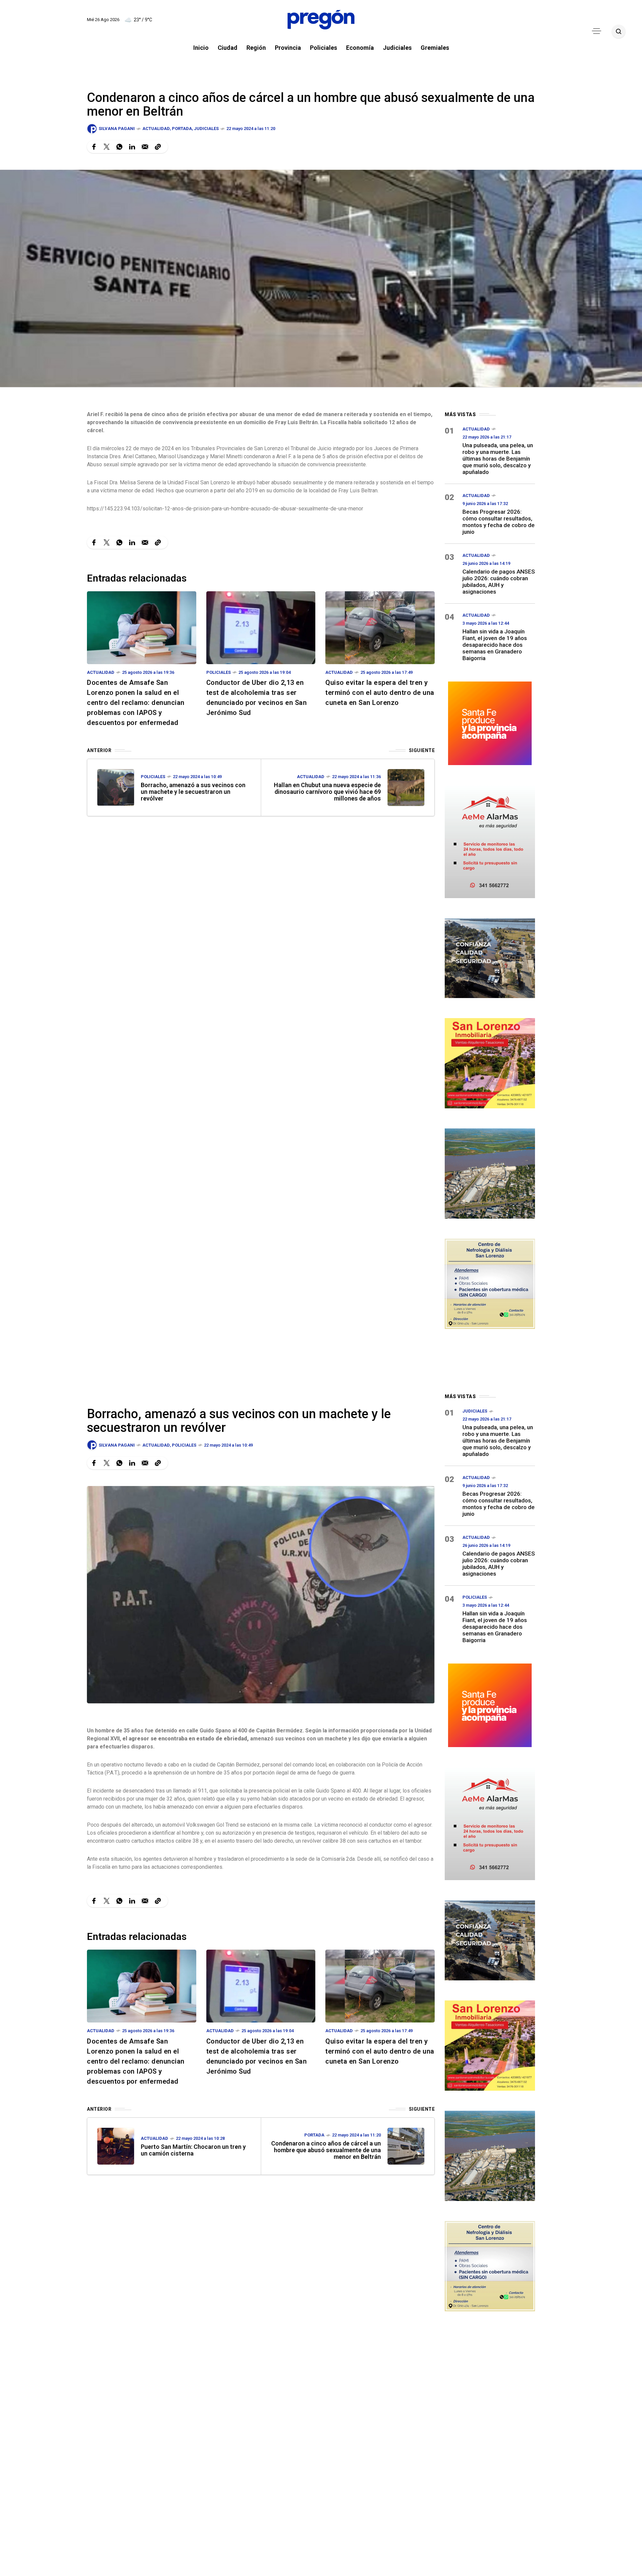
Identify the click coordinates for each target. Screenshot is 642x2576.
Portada (182, 129)
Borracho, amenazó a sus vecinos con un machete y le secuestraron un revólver (193, 792)
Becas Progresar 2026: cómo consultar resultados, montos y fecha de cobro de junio (499, 522)
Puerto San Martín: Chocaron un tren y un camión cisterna (193, 2150)
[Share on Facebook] (94, 147)
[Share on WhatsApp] (119, 147)
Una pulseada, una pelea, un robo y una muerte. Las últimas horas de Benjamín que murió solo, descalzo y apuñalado (498, 459)
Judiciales (206, 129)
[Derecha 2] (490, 1062)
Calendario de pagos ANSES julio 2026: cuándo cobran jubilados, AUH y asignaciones (499, 582)
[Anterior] (116, 787)
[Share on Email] (145, 147)
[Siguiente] (406, 787)
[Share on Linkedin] (132, 147)
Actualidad (156, 129)
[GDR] (490, 957)
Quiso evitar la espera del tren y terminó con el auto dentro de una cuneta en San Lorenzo (380, 693)
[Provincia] (490, 722)
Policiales (219, 672)
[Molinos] (490, 1173)
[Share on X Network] (107, 147)
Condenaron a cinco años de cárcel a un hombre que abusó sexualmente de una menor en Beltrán (326, 2150)
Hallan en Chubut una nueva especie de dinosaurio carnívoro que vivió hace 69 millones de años (327, 792)
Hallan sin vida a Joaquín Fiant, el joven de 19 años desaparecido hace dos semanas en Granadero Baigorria (495, 645)
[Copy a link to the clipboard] (158, 147)
